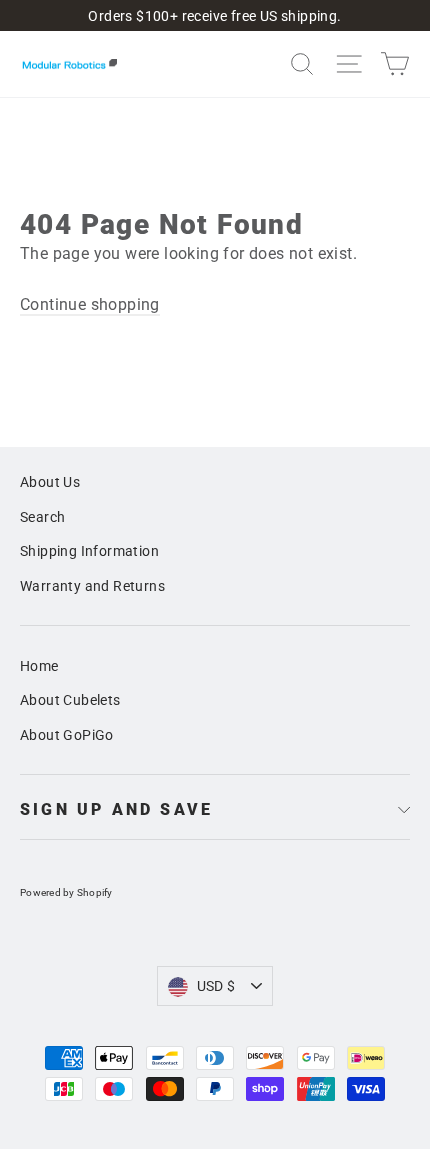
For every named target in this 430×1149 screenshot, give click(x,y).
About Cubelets (70, 700)
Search (42, 517)
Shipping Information (89, 551)
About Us (50, 482)
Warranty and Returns (92, 586)
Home (39, 666)
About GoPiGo (67, 735)
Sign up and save (116, 809)
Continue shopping (90, 304)
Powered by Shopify (66, 892)
